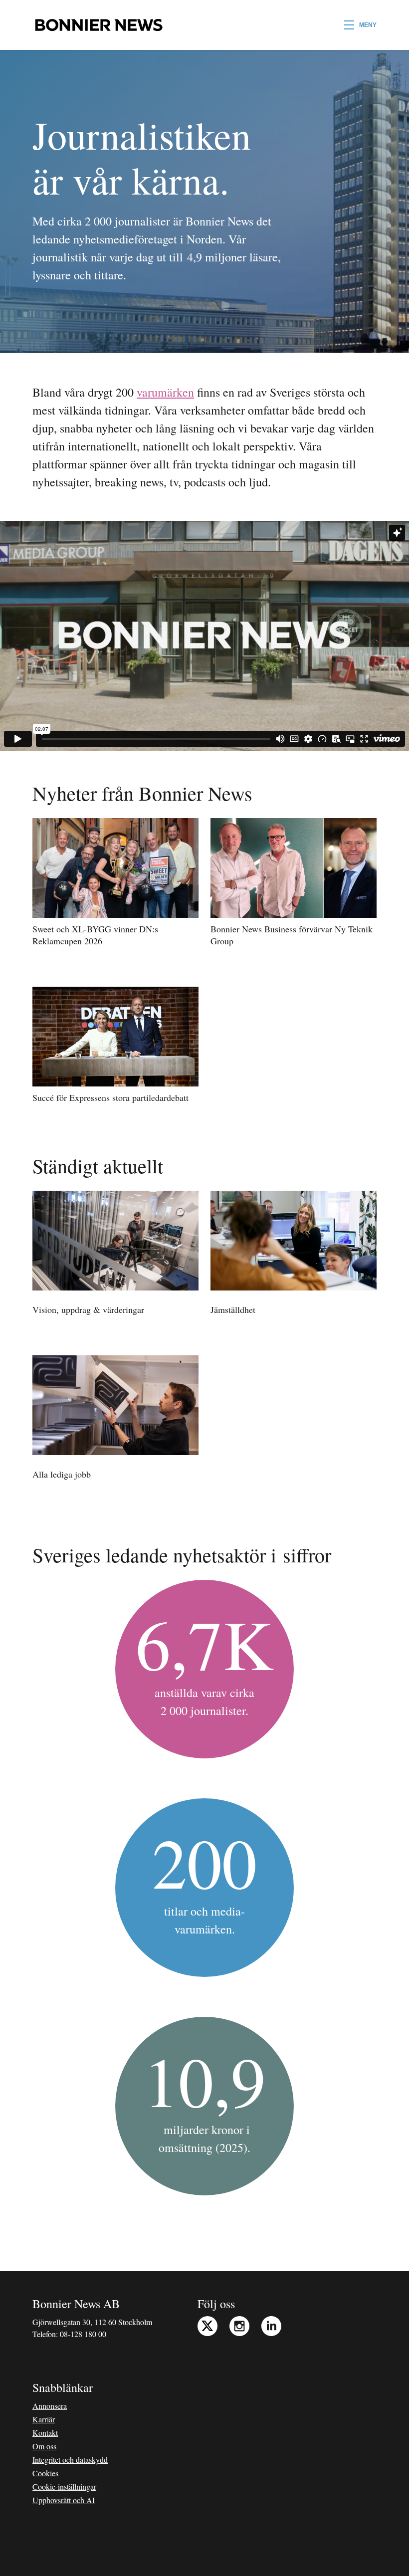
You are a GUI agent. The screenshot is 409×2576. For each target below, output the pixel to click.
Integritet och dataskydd (70, 2460)
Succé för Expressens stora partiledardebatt (110, 1097)
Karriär (44, 2419)
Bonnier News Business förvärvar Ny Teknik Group (292, 935)
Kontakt (45, 2433)
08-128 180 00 (83, 2334)
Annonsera (50, 2406)
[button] (360, 25)
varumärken (165, 392)
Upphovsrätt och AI (64, 2500)
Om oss (44, 2446)
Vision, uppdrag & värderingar (88, 1309)
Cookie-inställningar (64, 2486)
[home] (99, 25)
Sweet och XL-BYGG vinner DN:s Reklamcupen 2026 (95, 935)
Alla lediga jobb (62, 1474)
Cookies (45, 2473)
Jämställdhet (233, 1309)
